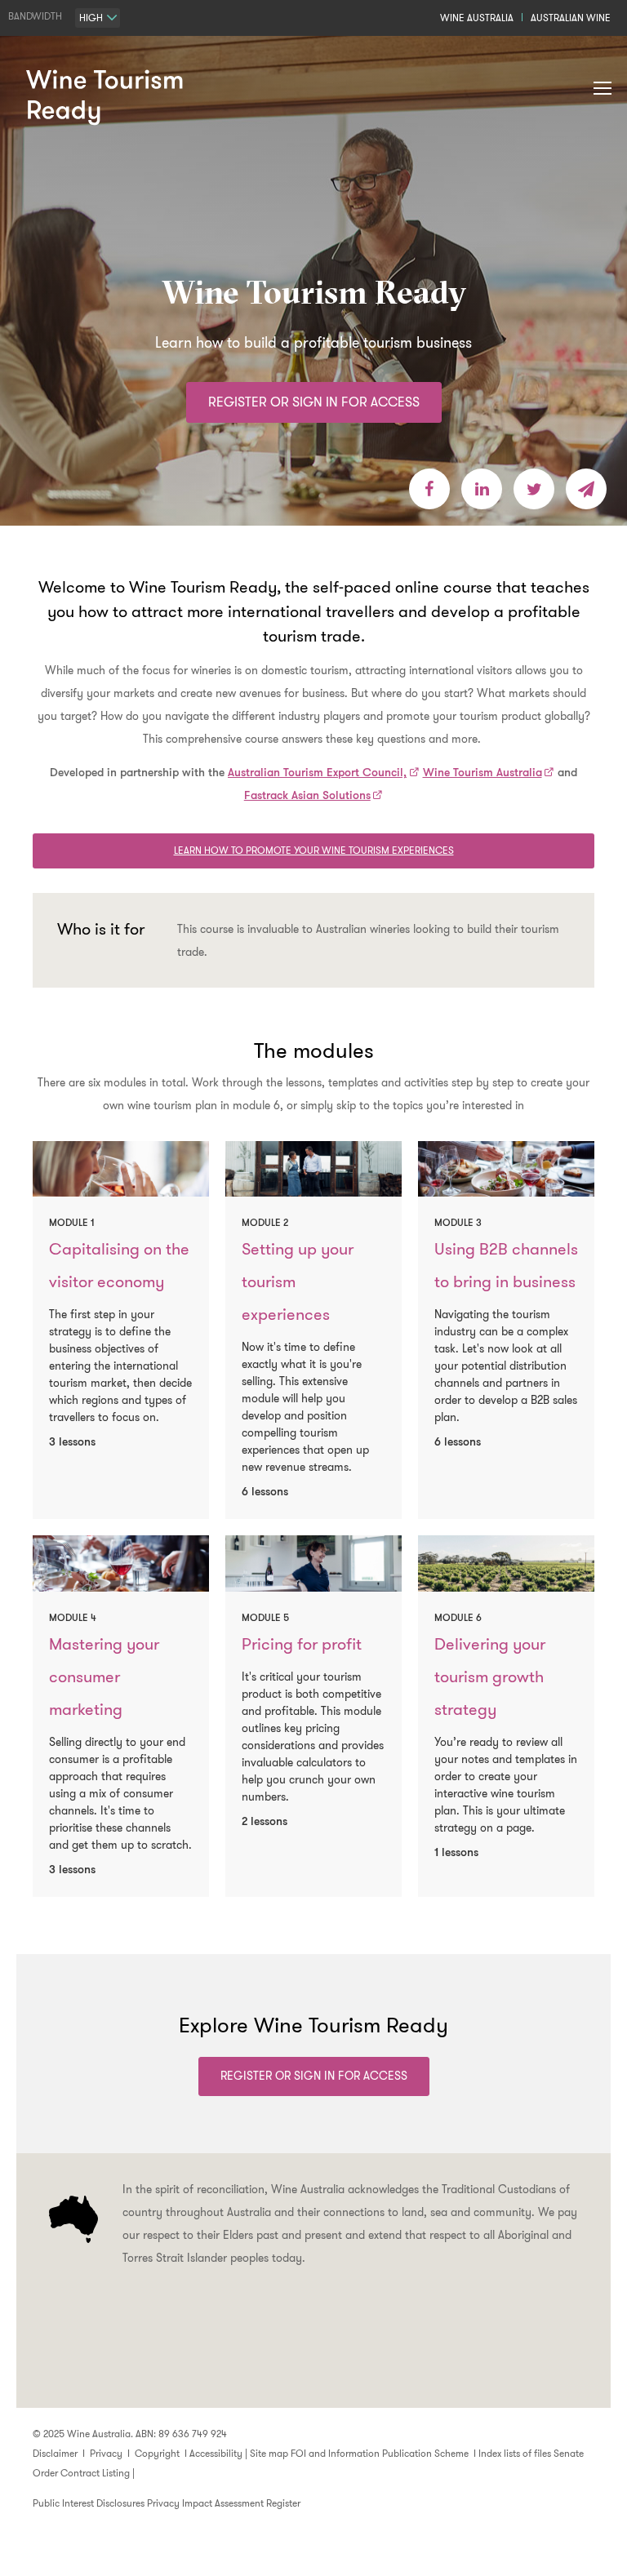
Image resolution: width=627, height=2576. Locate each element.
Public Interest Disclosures (89, 2503)
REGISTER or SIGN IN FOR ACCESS (314, 402)
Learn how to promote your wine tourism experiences (314, 850)
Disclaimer (55, 2453)
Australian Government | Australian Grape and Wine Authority (313, 2351)
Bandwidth (35, 16)
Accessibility (216, 2453)
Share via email (586, 489)
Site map (269, 2453)
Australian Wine (571, 18)
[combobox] (98, 18)
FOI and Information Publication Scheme (380, 2453)
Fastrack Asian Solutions (307, 795)
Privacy (106, 2453)
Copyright (157, 2453)
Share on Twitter (534, 489)
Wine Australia (477, 18)
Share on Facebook (429, 489)
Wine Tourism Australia (482, 772)
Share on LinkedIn (482, 489)
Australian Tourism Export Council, (317, 772)
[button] (603, 89)
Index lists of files (515, 2453)
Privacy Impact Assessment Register (224, 2503)
